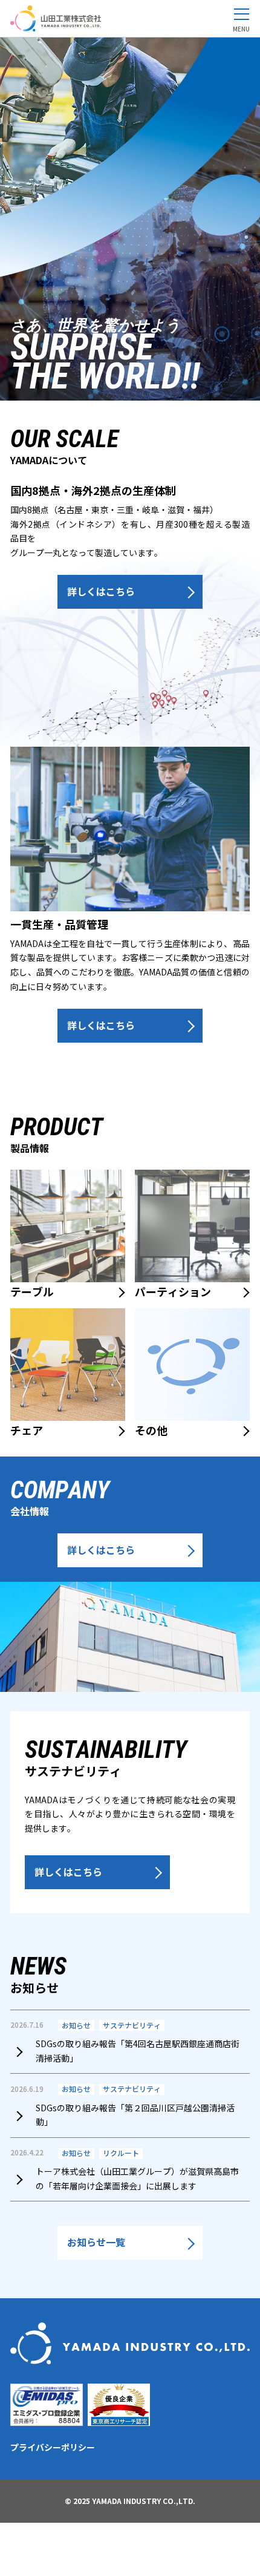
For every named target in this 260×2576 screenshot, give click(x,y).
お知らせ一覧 (96, 2242)
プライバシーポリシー (53, 2447)
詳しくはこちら (101, 591)
